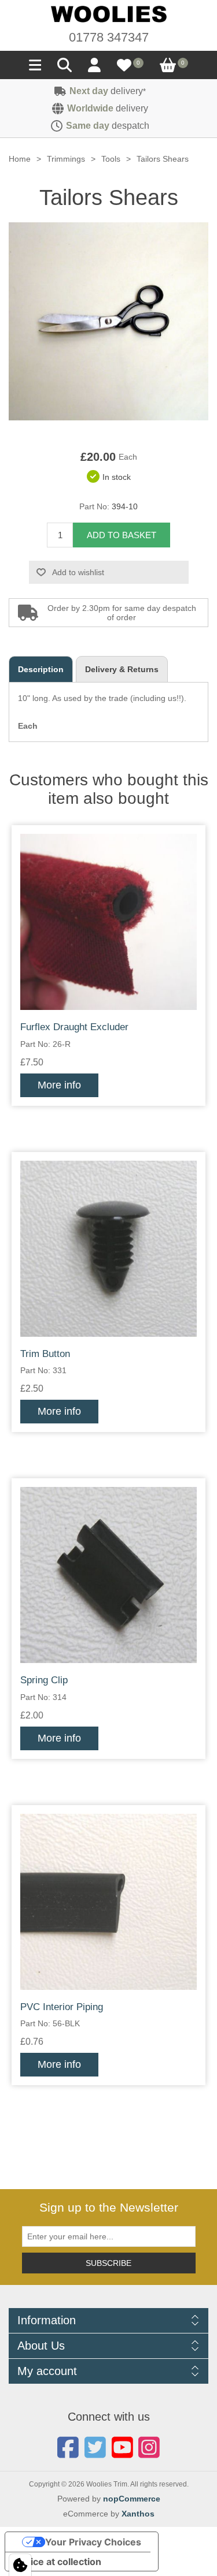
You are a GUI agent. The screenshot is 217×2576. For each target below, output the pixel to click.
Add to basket (122, 535)
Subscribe (108, 2263)
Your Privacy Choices (93, 2542)
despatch (108, 126)
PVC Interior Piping (62, 2007)
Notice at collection (58, 2562)
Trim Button (45, 1354)
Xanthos (138, 2514)
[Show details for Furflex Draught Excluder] (108, 922)
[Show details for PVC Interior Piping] (108, 1902)
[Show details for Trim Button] (108, 1249)
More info (59, 1085)
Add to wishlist (78, 572)
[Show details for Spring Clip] (108, 1575)
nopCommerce (132, 2499)
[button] (35, 68)
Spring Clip (44, 1680)
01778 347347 (109, 37)
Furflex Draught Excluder (74, 1027)
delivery (108, 91)
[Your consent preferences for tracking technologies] (20, 2565)
